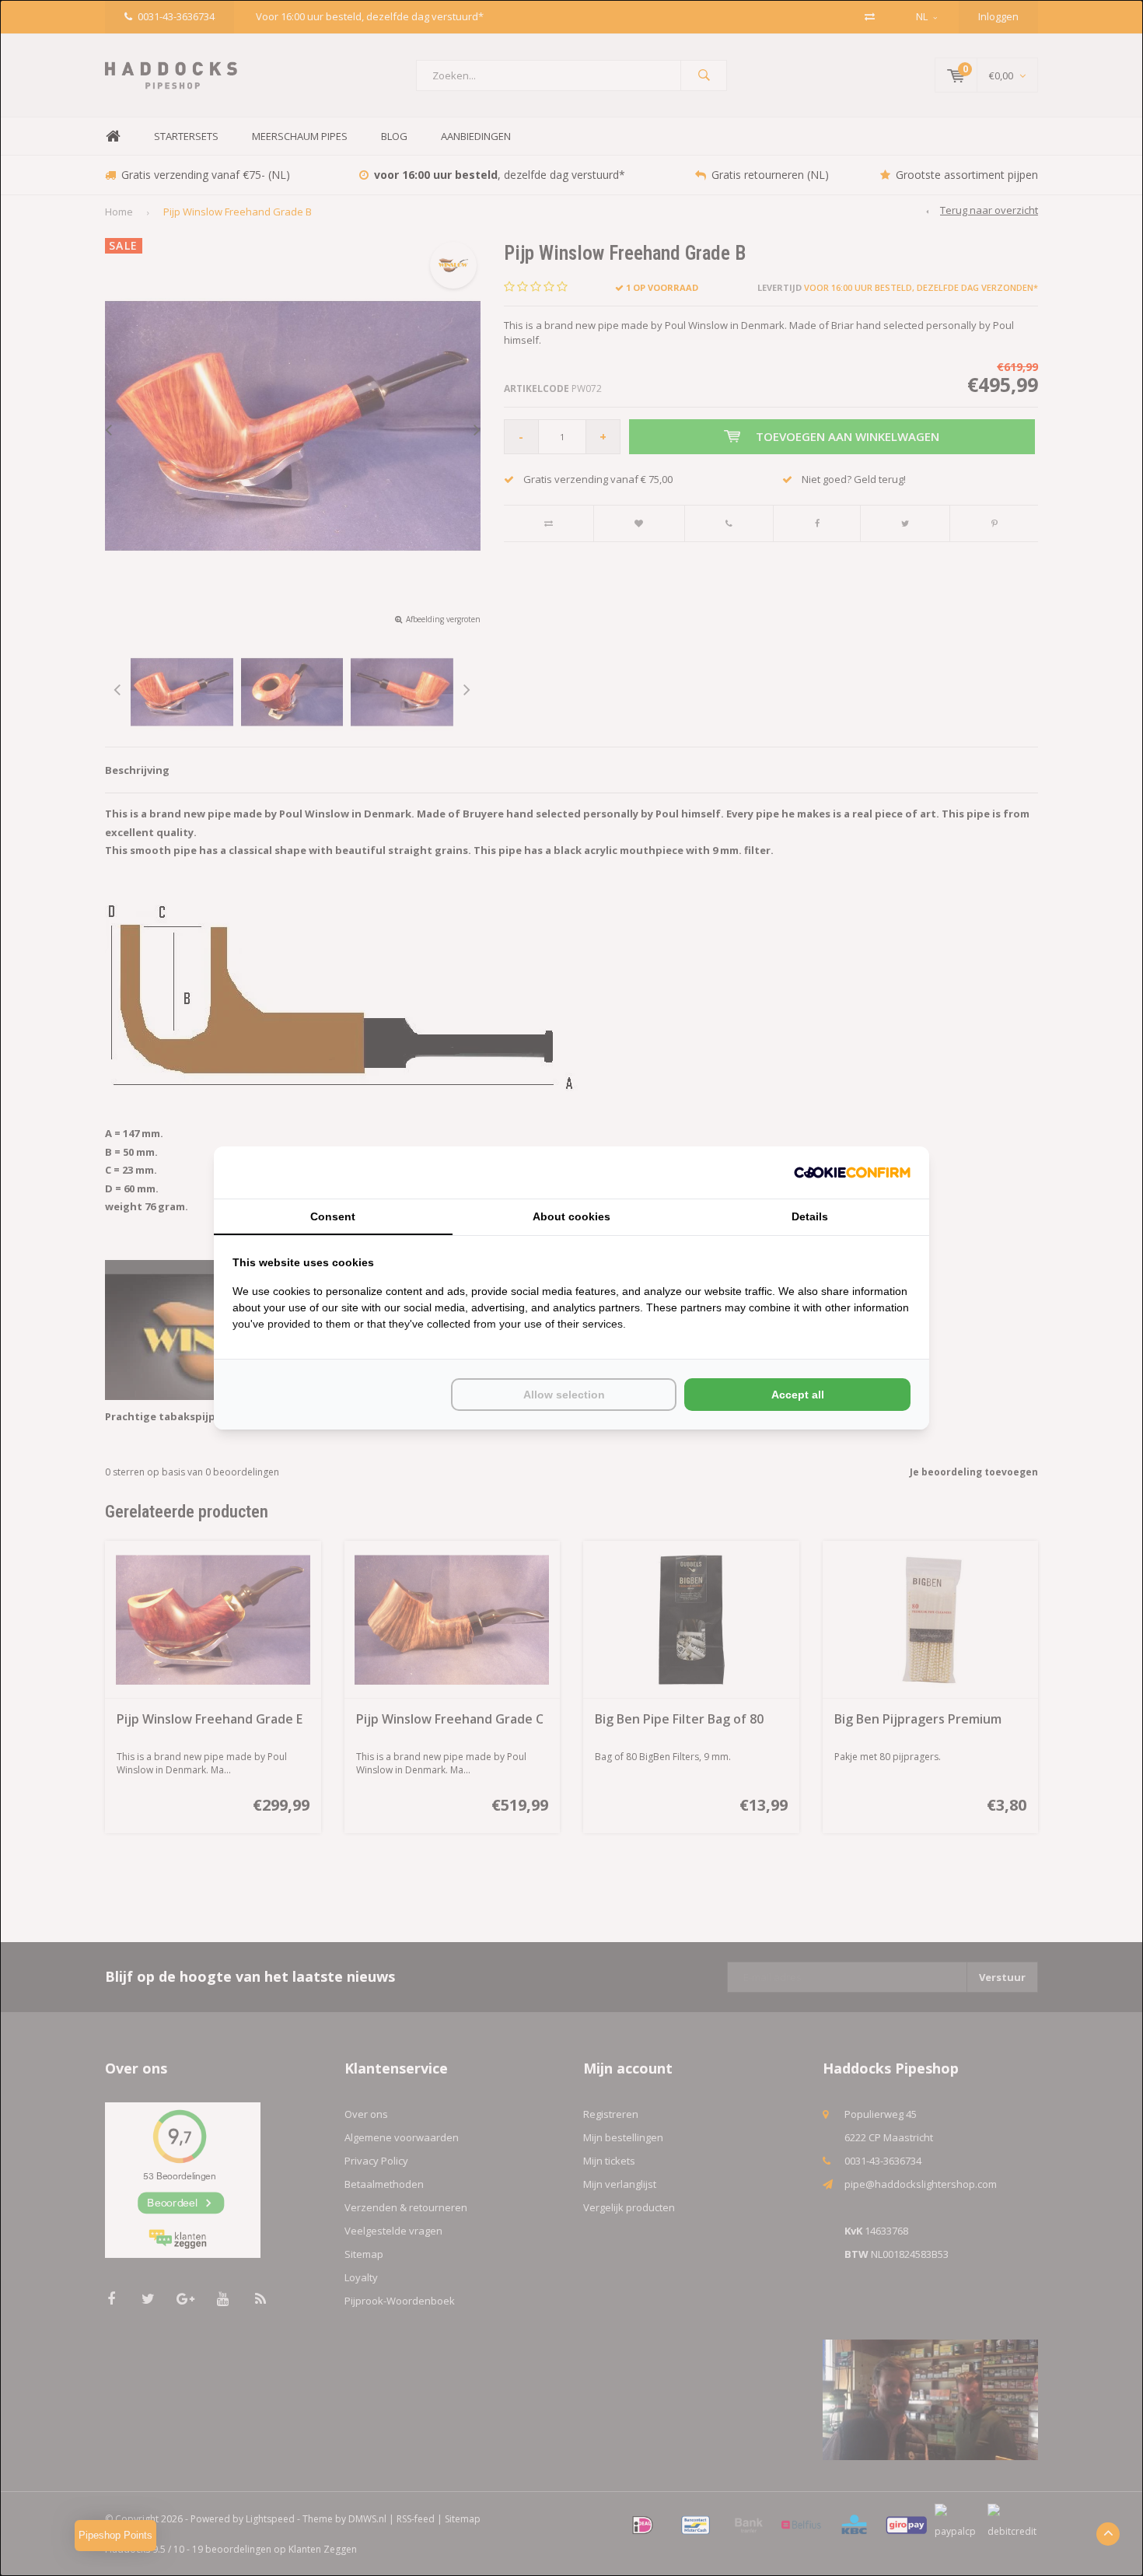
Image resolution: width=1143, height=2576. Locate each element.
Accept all (798, 1395)
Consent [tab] (333, 1216)
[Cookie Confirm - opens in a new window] (852, 1172)
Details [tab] (810, 1216)
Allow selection (564, 1395)
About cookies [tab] (571, 1216)
